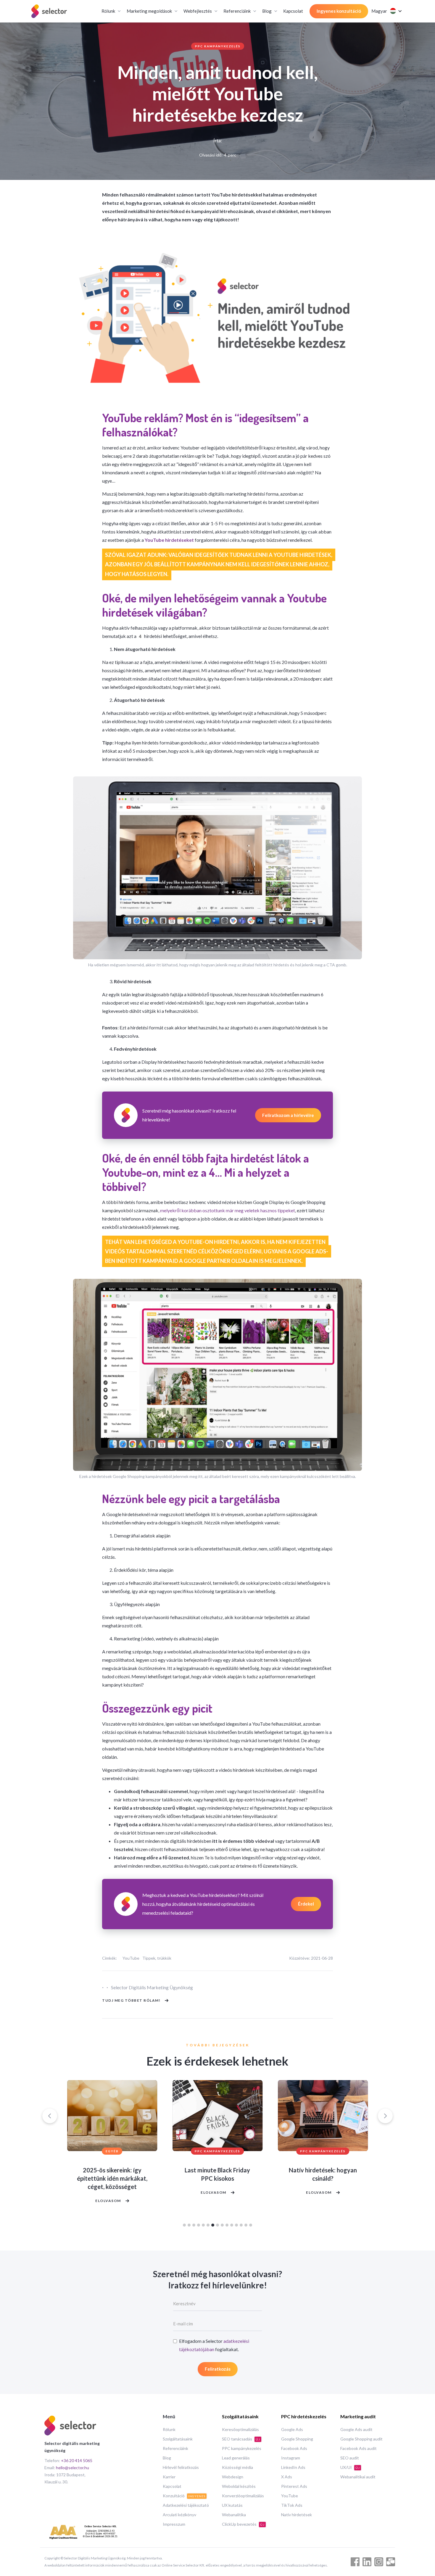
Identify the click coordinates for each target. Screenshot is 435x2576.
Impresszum (174, 2524)
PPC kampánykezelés (218, 46)
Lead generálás (236, 2458)
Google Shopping (297, 2439)
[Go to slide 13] (241, 2225)
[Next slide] (385, 2116)
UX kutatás (232, 2505)
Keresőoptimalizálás (240, 2429)
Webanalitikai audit (358, 2477)
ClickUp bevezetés (243, 2524)
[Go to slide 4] (199, 2225)
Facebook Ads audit (359, 2448)
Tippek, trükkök (157, 1958)
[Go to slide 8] (217, 2225)
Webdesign (233, 2477)
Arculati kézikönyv (179, 2515)
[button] (111, 11)
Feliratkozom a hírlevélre (288, 1115)
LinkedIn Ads (293, 2467)
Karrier (169, 2477)
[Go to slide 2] (189, 2225)
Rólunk (169, 2429)
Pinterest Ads (294, 2486)
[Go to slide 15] (251, 2225)
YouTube (131, 1958)
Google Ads (292, 2429)
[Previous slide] (50, 2116)
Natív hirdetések (297, 2515)
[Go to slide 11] (232, 2225)
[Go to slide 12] (236, 2225)
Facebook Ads (294, 2448)
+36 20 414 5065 (77, 2460)
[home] (49, 11)
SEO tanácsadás (241, 2439)
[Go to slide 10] (227, 2225)
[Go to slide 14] (246, 2225)
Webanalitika (234, 2515)
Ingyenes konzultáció (339, 11)
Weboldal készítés (239, 2486)
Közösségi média (237, 2467)
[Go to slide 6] (208, 2225)
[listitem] (112, 2148)
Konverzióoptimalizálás (243, 2496)
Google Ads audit (356, 2429)
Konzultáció (184, 2496)
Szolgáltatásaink (178, 2439)
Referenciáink (175, 2448)
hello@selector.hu (72, 2468)
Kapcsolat (293, 11)
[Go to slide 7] (213, 2225)
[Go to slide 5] (203, 2225)
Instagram (291, 2458)
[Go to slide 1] (184, 2225)
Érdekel (306, 1904)
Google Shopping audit (361, 2439)
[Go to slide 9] (222, 2225)
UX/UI (350, 2467)
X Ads (287, 2477)
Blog (167, 2458)
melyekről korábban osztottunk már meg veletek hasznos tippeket (228, 1210)
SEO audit (350, 2458)
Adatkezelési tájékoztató (186, 2505)
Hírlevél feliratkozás (181, 2467)
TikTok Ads (292, 2505)
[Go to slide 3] (194, 2225)
